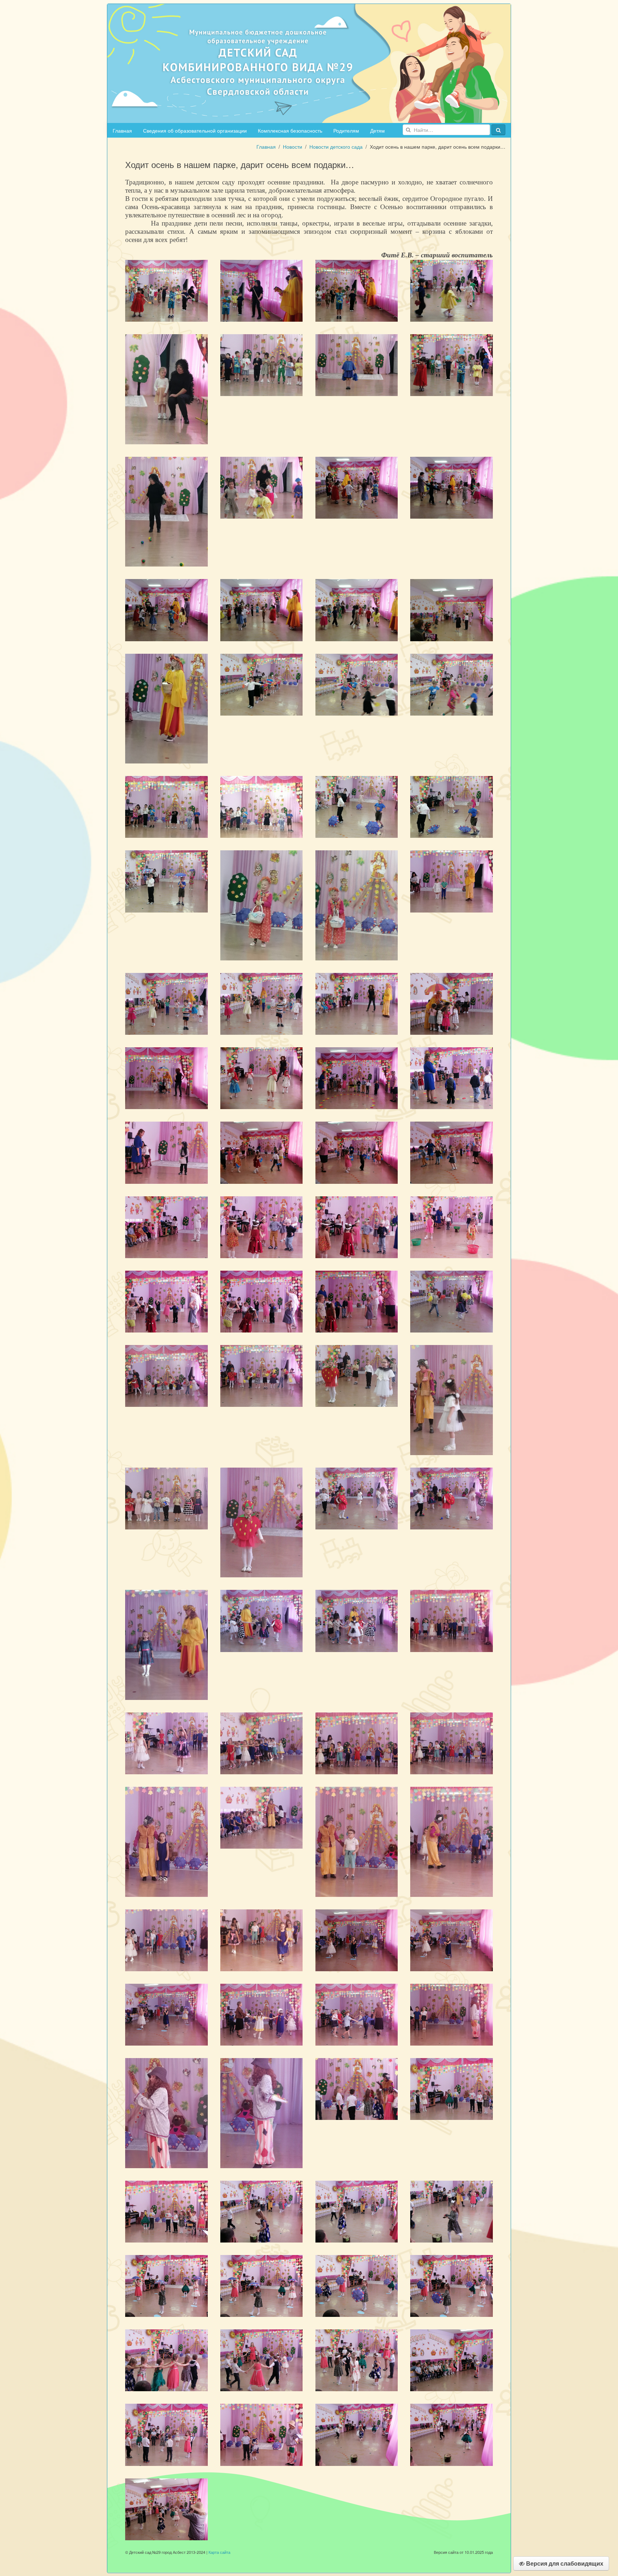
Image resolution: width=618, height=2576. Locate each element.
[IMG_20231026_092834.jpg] (452, 1399)
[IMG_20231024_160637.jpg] (357, 684)
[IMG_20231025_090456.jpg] (262, 1003)
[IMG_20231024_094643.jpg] (357, 609)
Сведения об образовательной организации (195, 130)
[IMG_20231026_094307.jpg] (357, 1620)
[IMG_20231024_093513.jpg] (357, 364)
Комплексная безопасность (290, 130)
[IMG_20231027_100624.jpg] (452, 1620)
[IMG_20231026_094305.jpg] (262, 1620)
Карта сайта (219, 2552)
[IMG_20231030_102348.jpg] (357, 2434)
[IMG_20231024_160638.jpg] (452, 684)
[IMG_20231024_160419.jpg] (452, 609)
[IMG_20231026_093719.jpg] (452, 1498)
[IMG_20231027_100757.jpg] (166, 1742)
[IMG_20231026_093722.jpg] (357, 1498)
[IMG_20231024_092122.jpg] (262, 290)
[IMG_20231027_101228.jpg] (357, 1742)
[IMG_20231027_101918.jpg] (262, 1939)
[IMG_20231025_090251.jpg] (452, 881)
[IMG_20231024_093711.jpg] (452, 364)
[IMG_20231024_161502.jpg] (166, 881)
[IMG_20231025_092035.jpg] (262, 1078)
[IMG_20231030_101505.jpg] (357, 2360)
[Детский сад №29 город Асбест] (309, 63)
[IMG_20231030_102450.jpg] (166, 2508)
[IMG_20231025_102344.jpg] (262, 1301)
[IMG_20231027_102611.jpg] (357, 2014)
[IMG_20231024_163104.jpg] (262, 905)
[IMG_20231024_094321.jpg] (357, 487)
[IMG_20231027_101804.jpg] (452, 1841)
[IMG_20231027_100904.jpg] (262, 1742)
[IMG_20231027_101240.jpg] (452, 1742)
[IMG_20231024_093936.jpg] (166, 511)
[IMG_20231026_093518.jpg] (262, 1522)
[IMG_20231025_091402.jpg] (357, 1003)
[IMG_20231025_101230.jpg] (166, 1226)
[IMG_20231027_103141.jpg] (262, 2112)
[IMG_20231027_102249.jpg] (166, 2014)
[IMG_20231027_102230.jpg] (452, 1939)
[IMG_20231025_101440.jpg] (262, 1226)
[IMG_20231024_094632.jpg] (262, 609)
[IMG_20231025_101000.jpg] (357, 1152)
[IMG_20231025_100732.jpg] (166, 1152)
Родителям (346, 130)
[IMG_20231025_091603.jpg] (166, 1078)
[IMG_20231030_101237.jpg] (452, 2285)
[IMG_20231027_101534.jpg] (357, 1841)
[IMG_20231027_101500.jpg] (166, 1841)
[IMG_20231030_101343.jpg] (166, 2360)
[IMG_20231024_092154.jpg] (166, 290)
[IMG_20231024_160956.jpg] (262, 806)
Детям (377, 130)
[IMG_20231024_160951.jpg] (166, 806)
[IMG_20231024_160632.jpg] (262, 684)
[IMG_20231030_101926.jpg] (262, 2434)
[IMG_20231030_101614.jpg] (166, 2434)
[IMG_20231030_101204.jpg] (262, 2285)
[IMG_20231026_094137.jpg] (166, 1644)
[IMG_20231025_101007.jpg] (452, 1152)
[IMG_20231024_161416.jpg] (357, 806)
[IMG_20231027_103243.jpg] (166, 2112)
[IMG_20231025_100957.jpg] (262, 1152)
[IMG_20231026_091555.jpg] (166, 1375)
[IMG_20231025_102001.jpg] (452, 1226)
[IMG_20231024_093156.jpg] (262, 364)
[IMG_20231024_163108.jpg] (357, 905)
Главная (122, 130)
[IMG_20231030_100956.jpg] (452, 2211)
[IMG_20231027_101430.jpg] (262, 1817)
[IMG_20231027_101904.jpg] (166, 1939)
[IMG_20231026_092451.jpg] (166, 1498)
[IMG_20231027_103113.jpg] (452, 2014)
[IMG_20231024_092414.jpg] (166, 389)
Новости (293, 147)
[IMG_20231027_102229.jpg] (357, 1939)
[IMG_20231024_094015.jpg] (262, 487)
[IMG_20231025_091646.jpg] (452, 1003)
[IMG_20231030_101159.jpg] (166, 2285)
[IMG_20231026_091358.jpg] (452, 1301)
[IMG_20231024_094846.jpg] (166, 708)
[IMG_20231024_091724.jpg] (357, 290)
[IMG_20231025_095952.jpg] (357, 1078)
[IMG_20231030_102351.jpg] (452, 2434)
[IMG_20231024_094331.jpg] (452, 487)
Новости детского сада (336, 147)
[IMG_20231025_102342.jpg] (166, 1301)
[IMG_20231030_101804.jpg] (452, 2360)
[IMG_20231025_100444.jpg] (452, 1078)
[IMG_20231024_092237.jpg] (452, 290)
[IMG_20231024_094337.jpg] (166, 609)
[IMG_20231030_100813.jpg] (357, 2088)
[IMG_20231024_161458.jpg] (452, 806)
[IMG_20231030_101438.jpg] (262, 2360)
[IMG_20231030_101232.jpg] (357, 2285)
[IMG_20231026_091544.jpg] (262, 1375)
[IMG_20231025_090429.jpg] (166, 1003)
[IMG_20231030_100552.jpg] (166, 2211)
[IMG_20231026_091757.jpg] (357, 1375)
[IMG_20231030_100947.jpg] (357, 2211)
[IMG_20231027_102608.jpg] (262, 2014)
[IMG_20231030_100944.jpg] (262, 2211)
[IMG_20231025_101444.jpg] (357, 1226)
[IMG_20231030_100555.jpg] (452, 2088)
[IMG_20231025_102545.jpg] (357, 1301)
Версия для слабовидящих (564, 2563)
